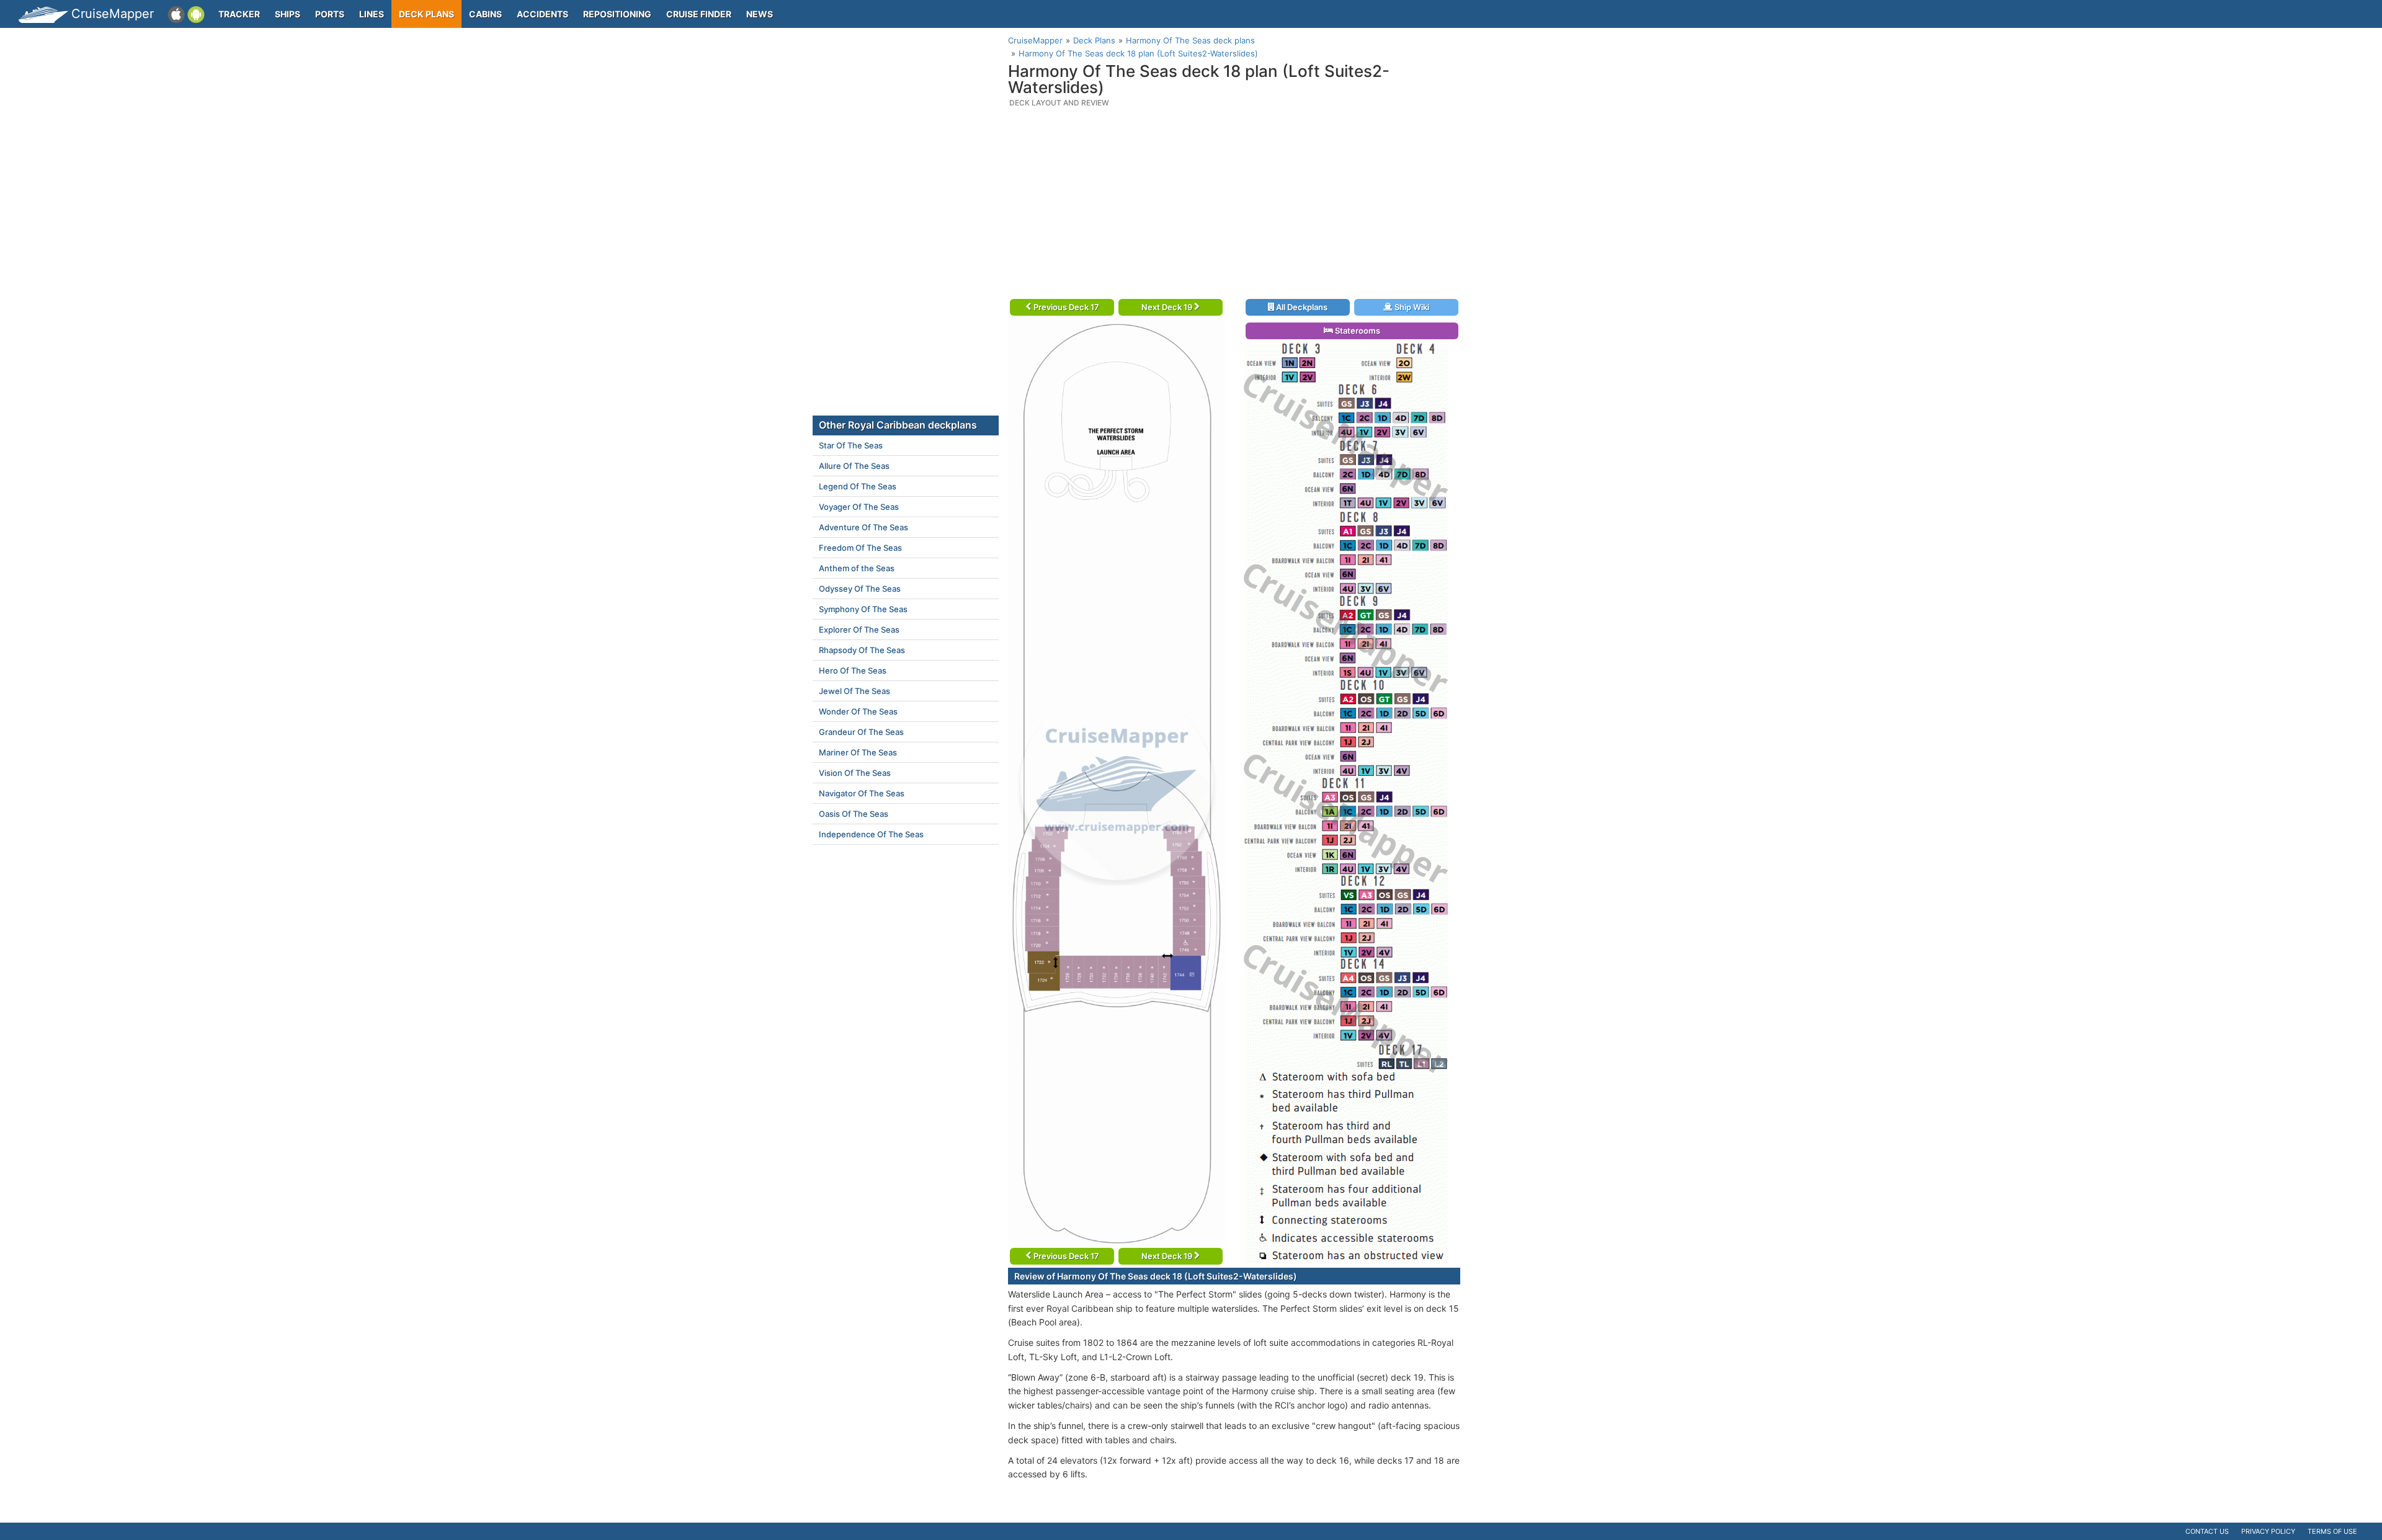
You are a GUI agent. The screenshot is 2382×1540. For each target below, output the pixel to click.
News (760, 14)
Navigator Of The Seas (862, 793)
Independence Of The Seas (871, 834)
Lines (372, 14)
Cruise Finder (699, 14)
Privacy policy (2268, 1531)
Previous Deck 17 (1065, 307)
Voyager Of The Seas (859, 507)
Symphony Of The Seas (863, 609)
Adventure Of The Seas (863, 527)
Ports (330, 14)
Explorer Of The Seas (859, 630)
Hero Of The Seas (853, 670)
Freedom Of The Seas (860, 548)
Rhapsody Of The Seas (862, 650)
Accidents (542, 14)
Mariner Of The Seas (858, 752)
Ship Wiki (1411, 307)
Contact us (2207, 1531)
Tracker (239, 14)
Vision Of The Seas (855, 773)
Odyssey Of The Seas (860, 589)
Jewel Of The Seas (854, 691)
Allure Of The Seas (854, 466)
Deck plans (426, 14)
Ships (288, 14)
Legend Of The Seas (858, 486)
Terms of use (2332, 1531)
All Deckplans (1301, 307)
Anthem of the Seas (857, 568)
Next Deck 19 (1168, 307)
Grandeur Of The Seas (861, 732)
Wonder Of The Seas (858, 711)
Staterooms (1357, 331)
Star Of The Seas (851, 445)
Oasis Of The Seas (854, 814)
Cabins (485, 14)
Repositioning (617, 14)
